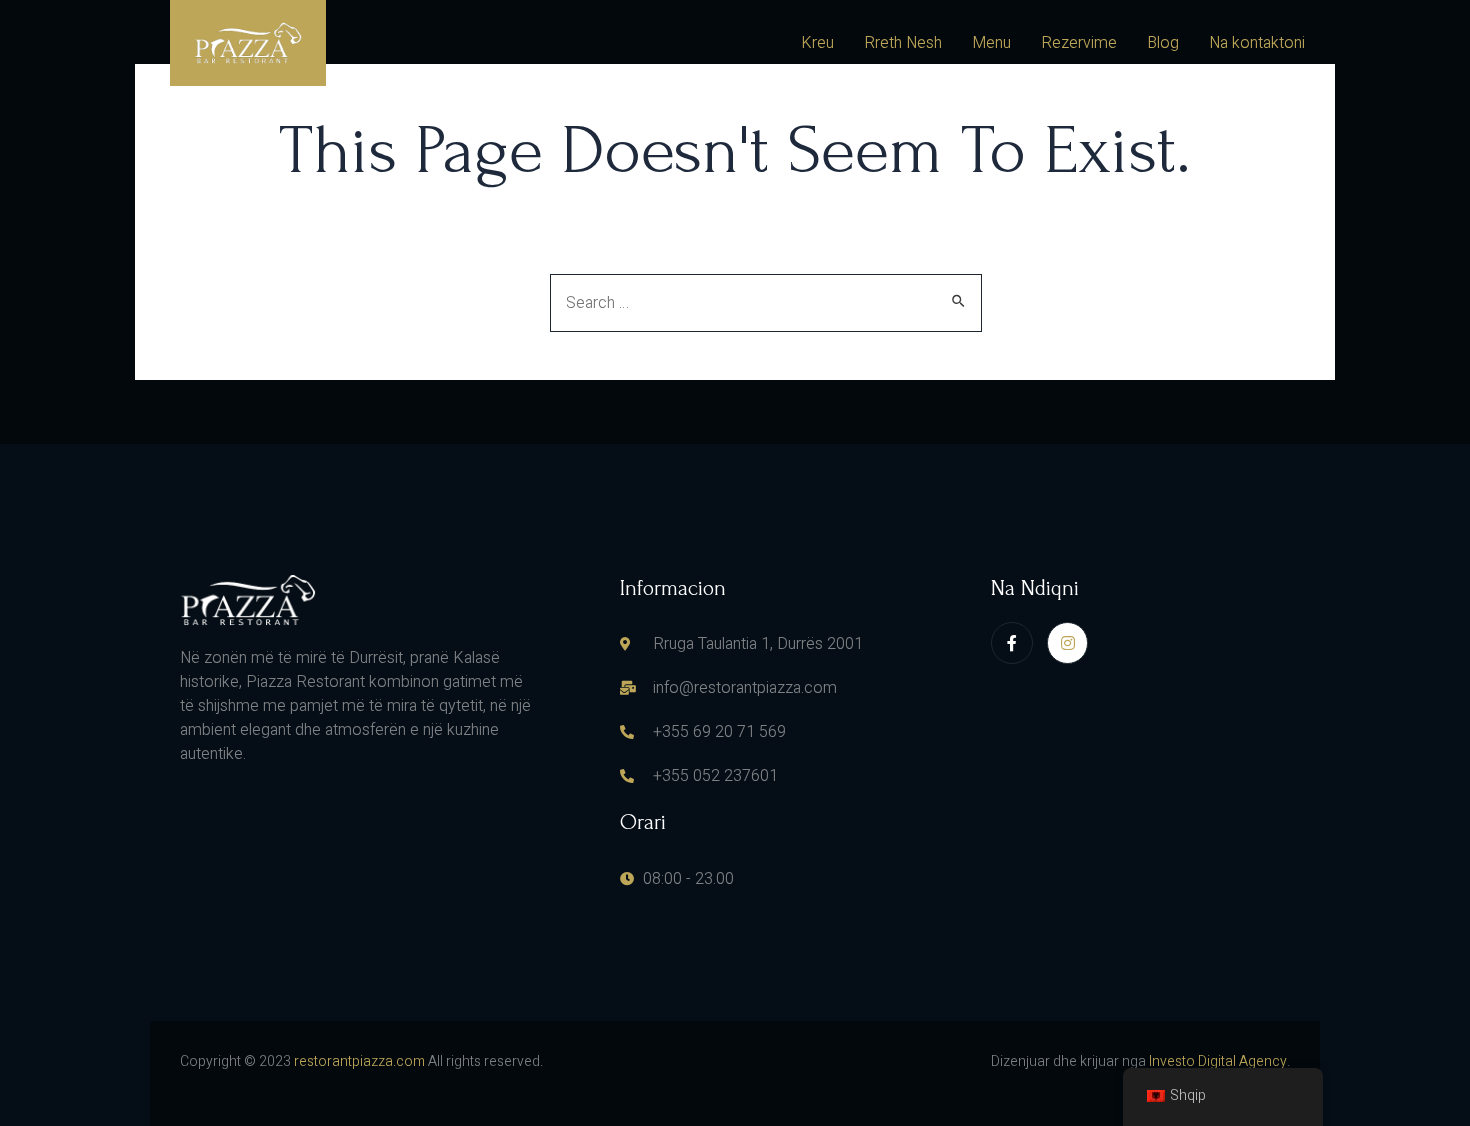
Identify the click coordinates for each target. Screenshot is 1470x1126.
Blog (1163, 43)
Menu (991, 43)
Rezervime (1079, 43)
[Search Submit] (959, 300)
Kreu (817, 43)
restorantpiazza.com (359, 1061)
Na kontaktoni (1257, 43)
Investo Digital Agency (1218, 1061)
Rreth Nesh (903, 43)
